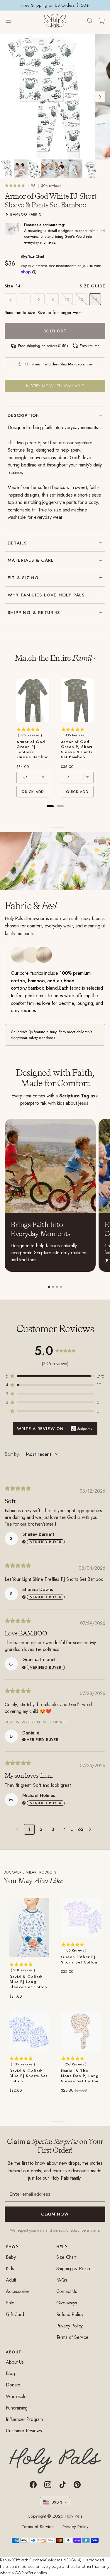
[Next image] (100, 97)
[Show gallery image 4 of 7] (48, 169)
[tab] (49, 1287)
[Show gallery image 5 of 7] (62, 169)
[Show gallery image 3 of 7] (34, 169)
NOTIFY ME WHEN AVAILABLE (55, 386)
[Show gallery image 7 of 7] (89, 169)
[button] (55, 1376)
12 (81, 299)
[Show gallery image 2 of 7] (21, 169)
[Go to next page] (92, 1829)
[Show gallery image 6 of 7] (76, 169)
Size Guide (93, 286)
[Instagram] (48, 2485)
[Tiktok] (62, 2485)
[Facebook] (33, 2485)
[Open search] (90, 21)
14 (95, 299)
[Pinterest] (77, 2485)
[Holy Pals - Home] (55, 21)
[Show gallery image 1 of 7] (7, 169)
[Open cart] (102, 21)
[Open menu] (14, 21)
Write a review (55, 1429)
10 (67, 299)
